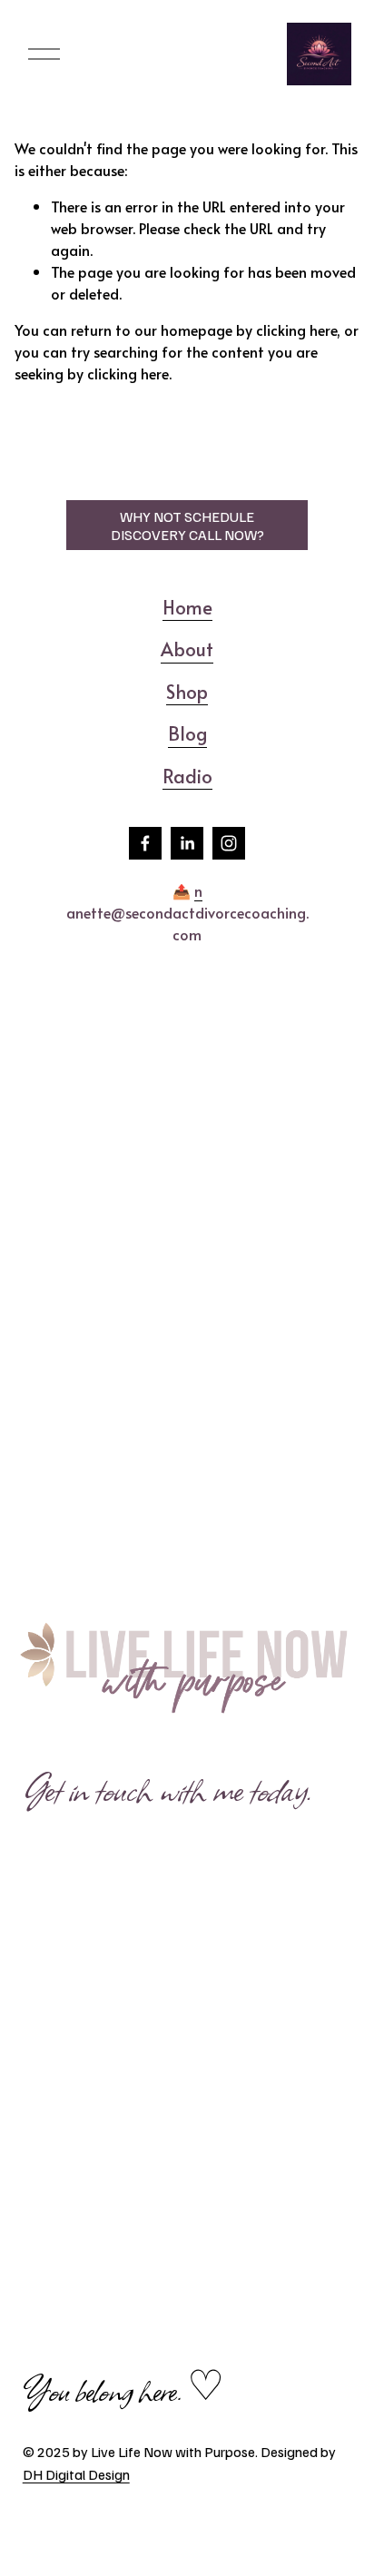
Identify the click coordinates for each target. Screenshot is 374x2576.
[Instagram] (229, 843)
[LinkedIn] (187, 843)
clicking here (296, 329)
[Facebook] (145, 843)
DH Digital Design (76, 2474)
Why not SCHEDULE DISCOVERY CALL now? (187, 526)
